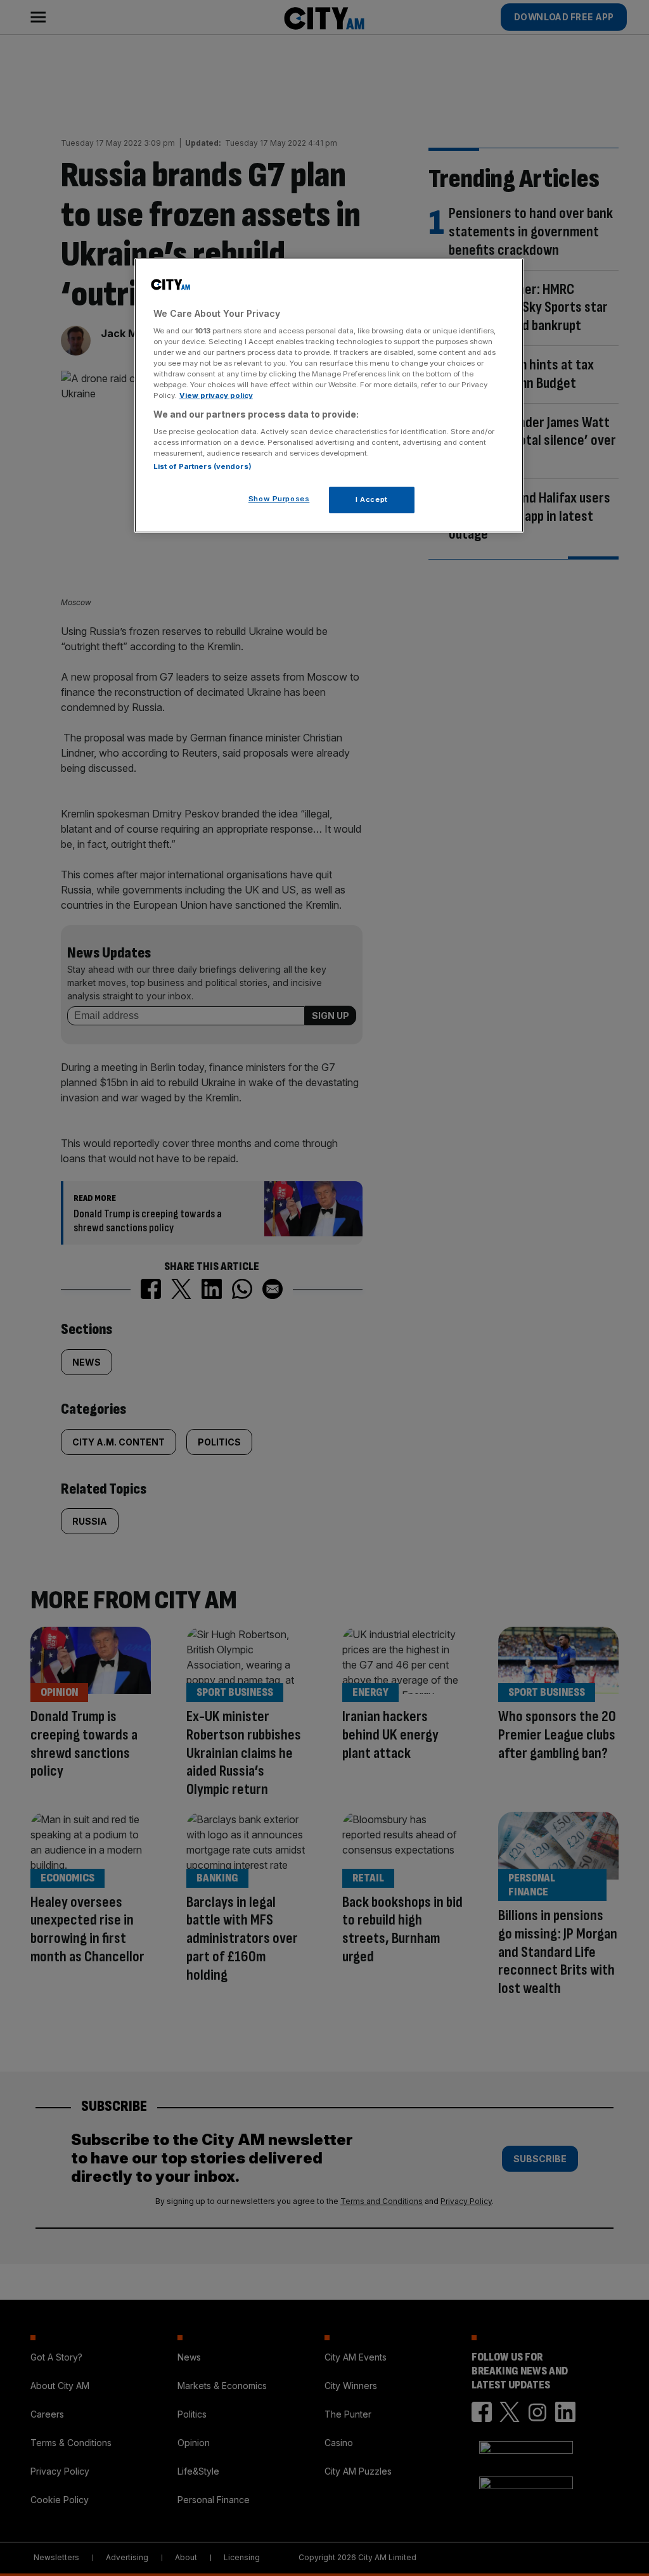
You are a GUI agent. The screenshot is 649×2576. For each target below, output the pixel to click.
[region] (329, 396)
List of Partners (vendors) (202, 466)
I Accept (372, 499)
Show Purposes (279, 499)
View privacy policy (216, 395)
